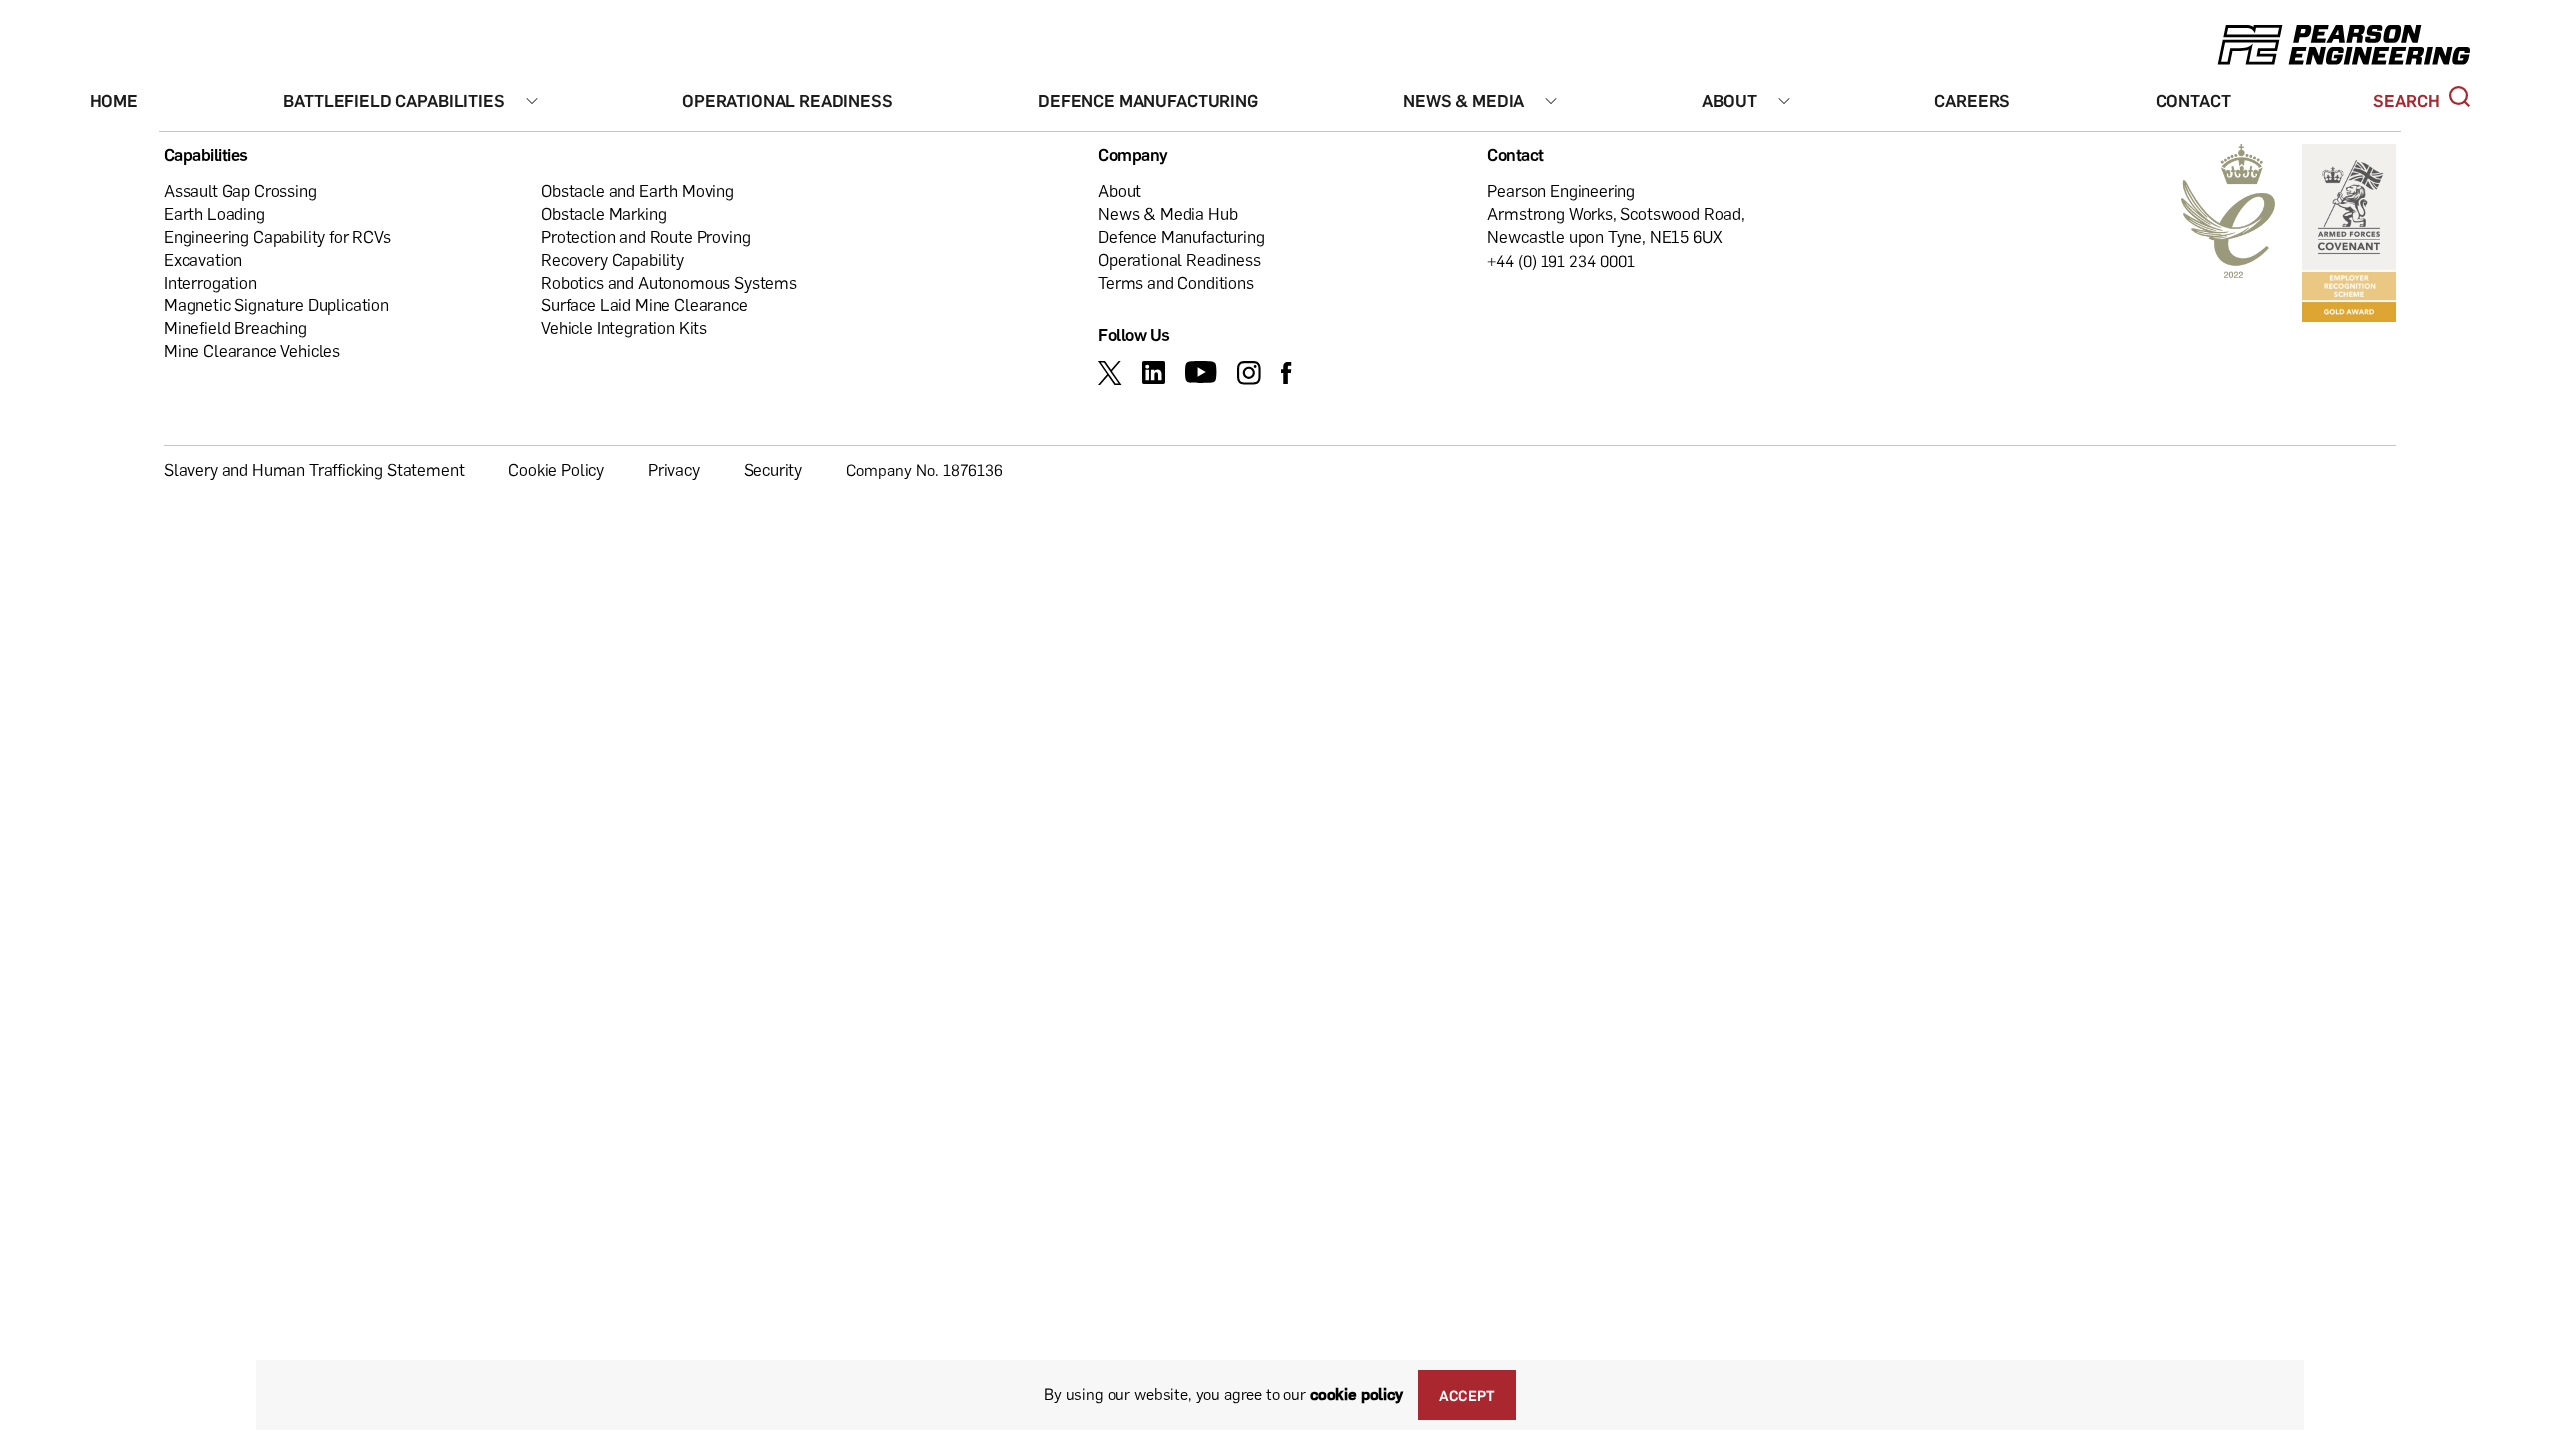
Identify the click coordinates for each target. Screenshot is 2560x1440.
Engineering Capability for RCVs (277, 236)
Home (114, 100)
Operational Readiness (787, 100)
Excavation (203, 259)
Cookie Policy (556, 469)
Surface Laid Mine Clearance (644, 304)
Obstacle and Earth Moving (637, 190)
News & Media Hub (1167, 213)
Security (773, 469)
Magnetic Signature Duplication (276, 304)
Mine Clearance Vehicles (252, 350)
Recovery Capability (612, 259)
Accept (1467, 1395)
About (1729, 100)
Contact (2193, 100)
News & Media (1463, 100)
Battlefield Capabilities (393, 100)
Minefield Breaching (235, 327)
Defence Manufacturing (1148, 100)
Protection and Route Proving (645, 236)
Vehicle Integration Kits (624, 327)
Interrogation (210, 282)
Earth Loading (214, 213)
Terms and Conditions (1176, 282)
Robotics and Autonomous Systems (669, 282)
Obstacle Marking (603, 213)
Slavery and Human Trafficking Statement (314, 469)
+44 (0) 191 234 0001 (1561, 261)
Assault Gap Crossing (240, 190)
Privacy (674, 469)
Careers (1972, 100)
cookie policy (1356, 1394)
